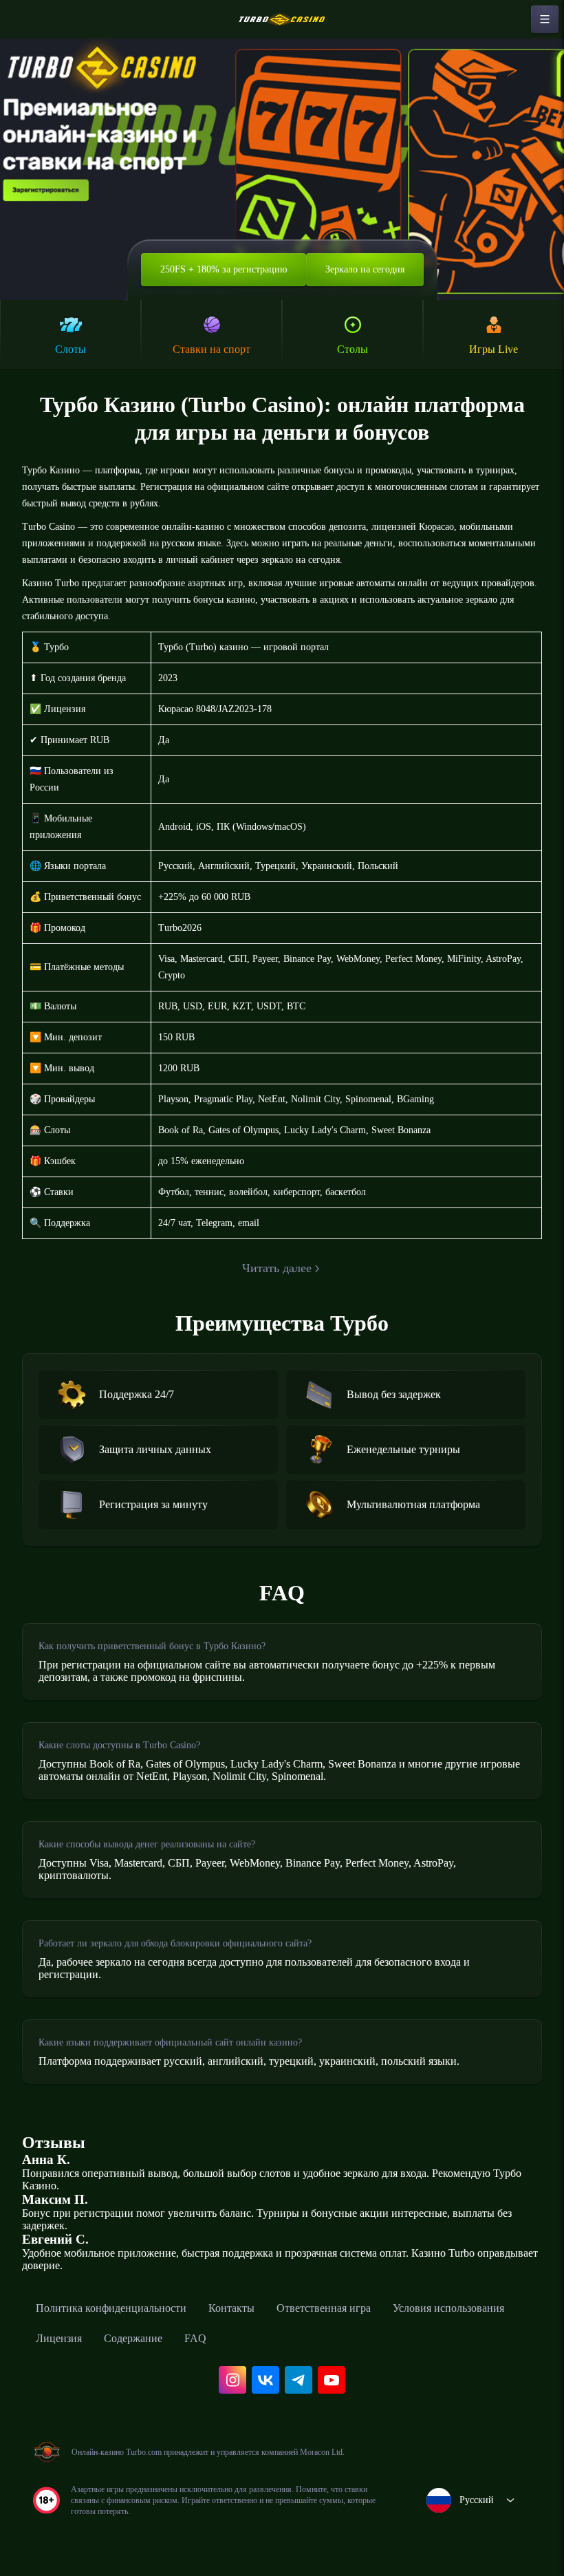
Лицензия (59, 2338)
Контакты (231, 2308)
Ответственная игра (324, 2308)
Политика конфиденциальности (111, 2308)
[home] (282, 19)
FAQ (195, 2338)
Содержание (133, 2338)
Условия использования (448, 2308)
